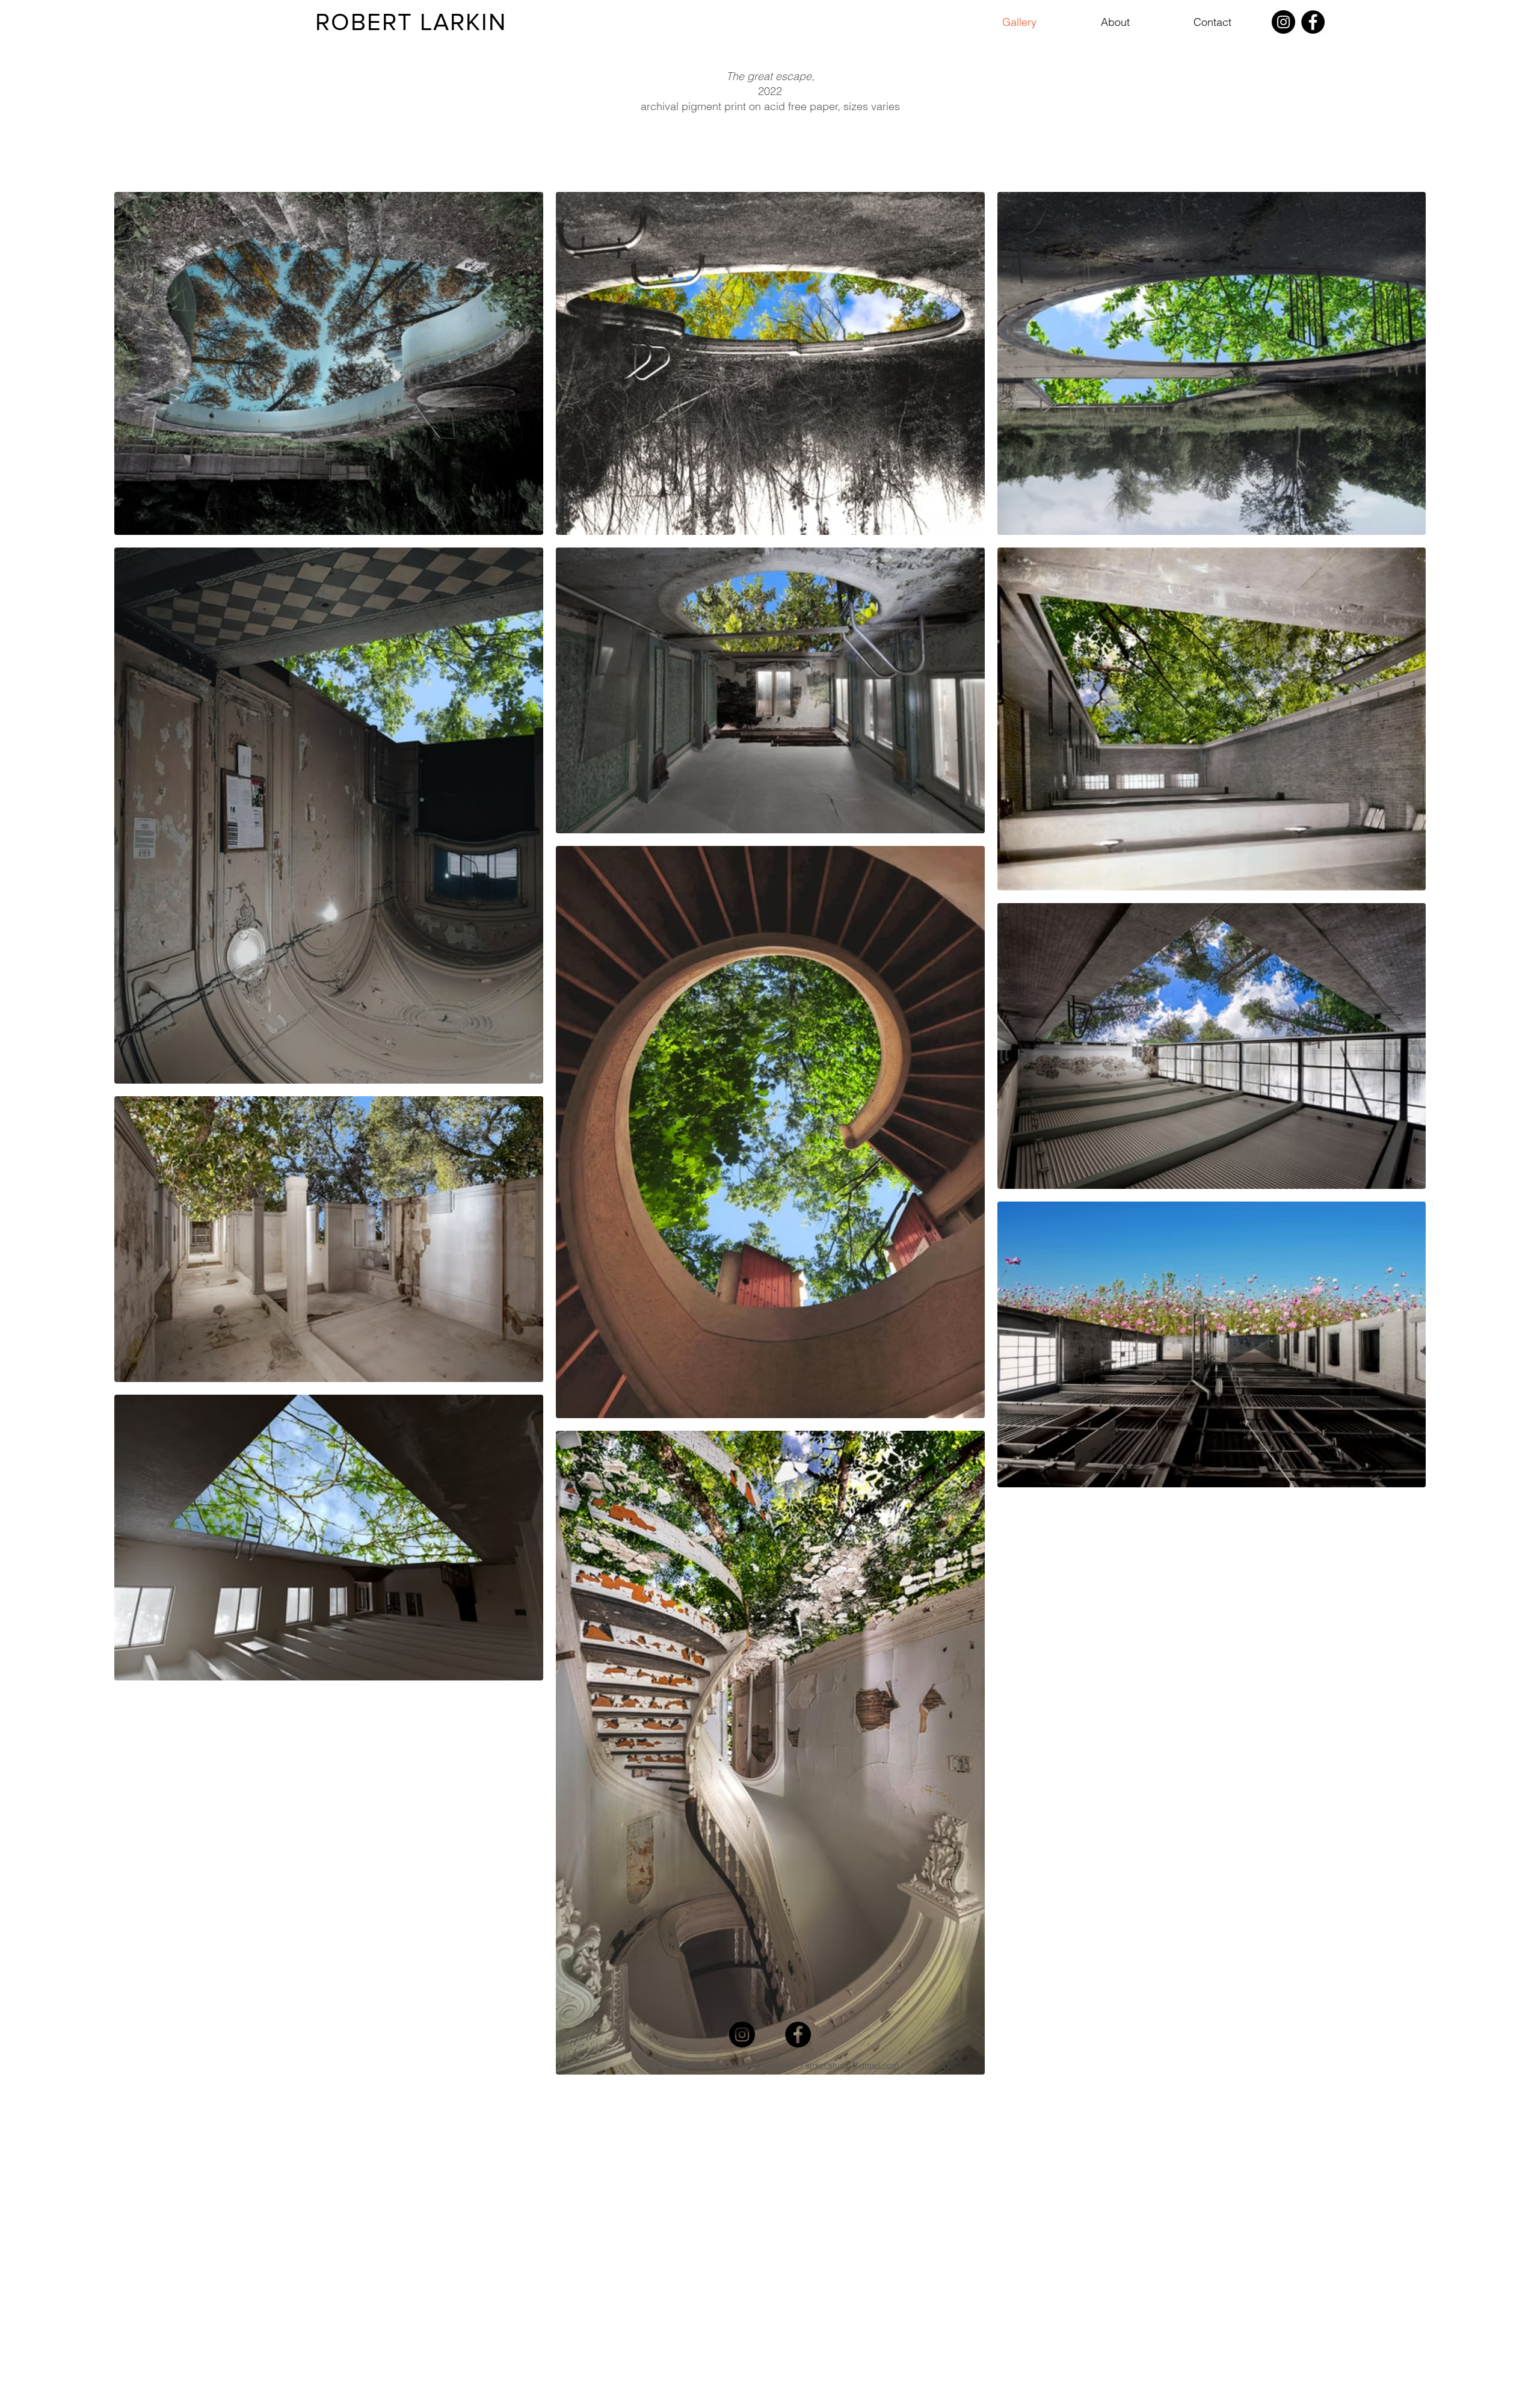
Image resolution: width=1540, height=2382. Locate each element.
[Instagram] (1283, 22)
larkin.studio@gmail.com (852, 2065)
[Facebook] (1313, 22)
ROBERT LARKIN (411, 22)
